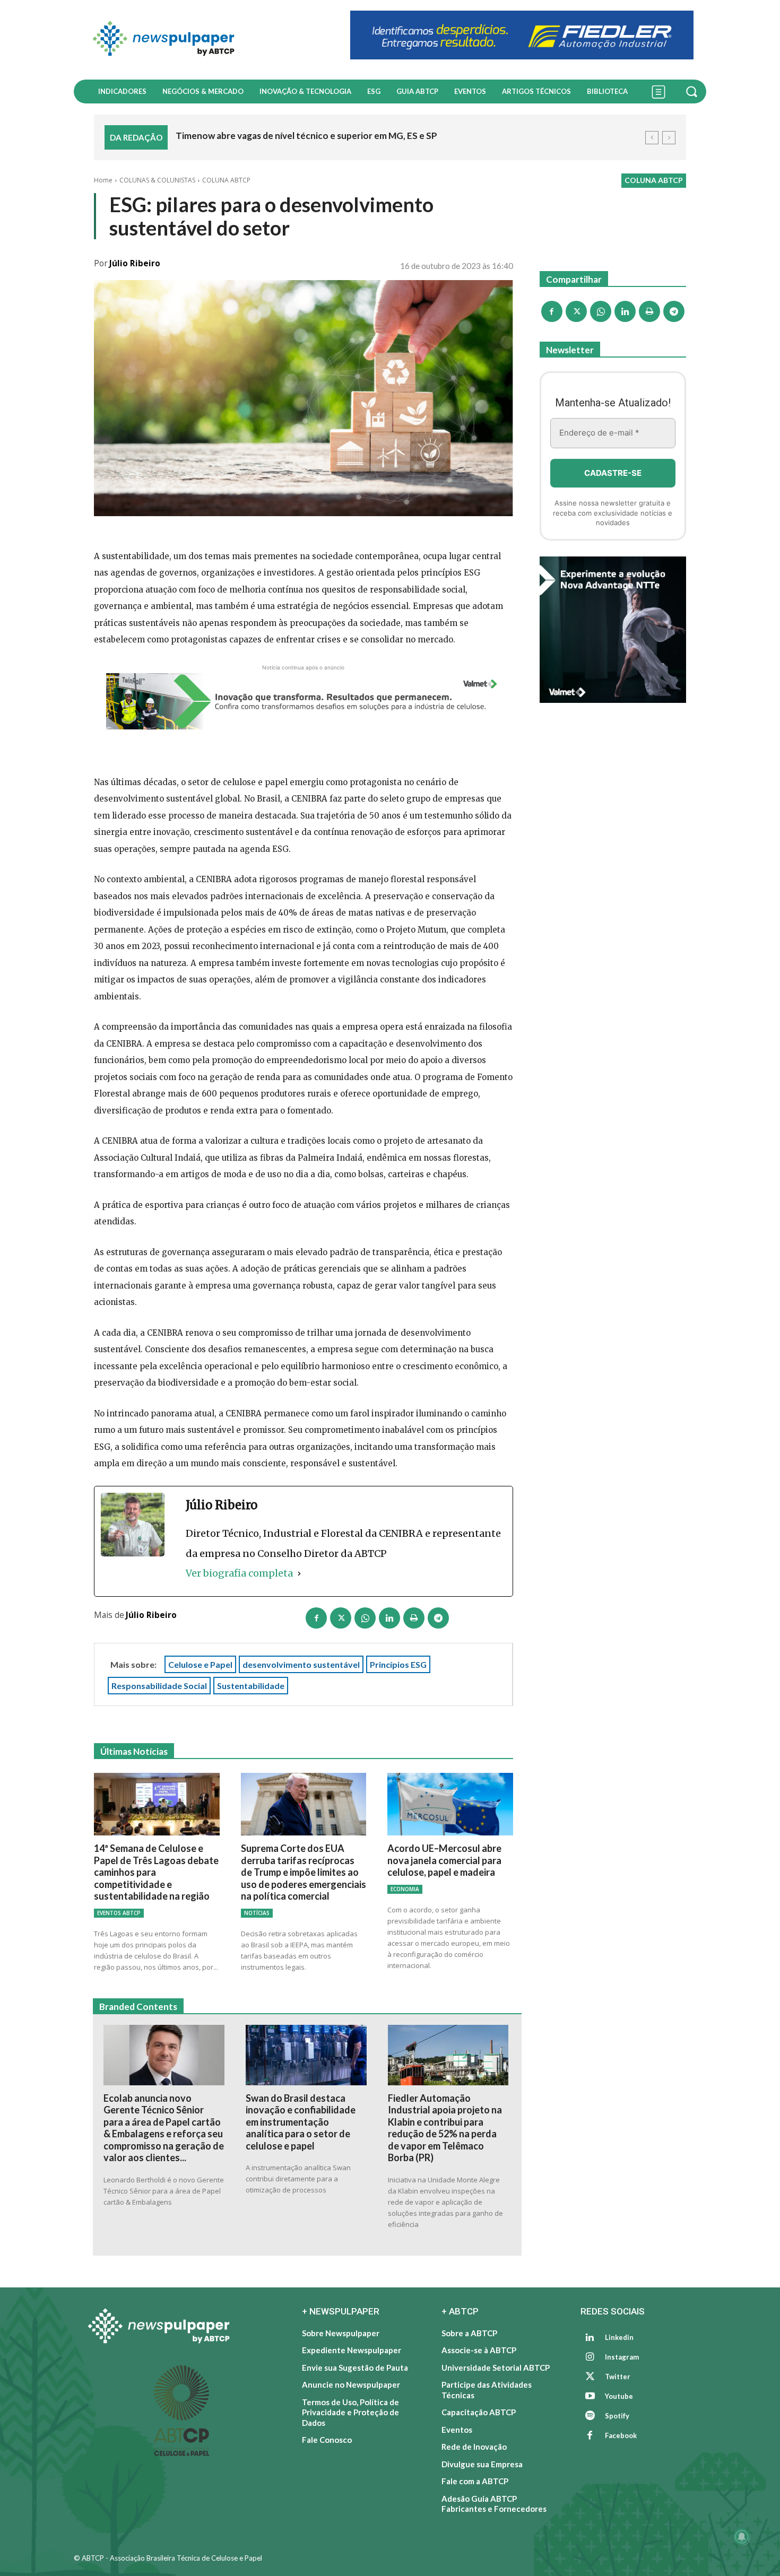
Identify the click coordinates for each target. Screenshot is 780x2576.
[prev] (652, 138)
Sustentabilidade (251, 1686)
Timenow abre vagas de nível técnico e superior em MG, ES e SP (306, 136)
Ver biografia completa (239, 1573)
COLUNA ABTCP (226, 180)
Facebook (621, 2435)
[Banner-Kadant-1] (522, 35)
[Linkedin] (389, 1618)
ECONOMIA (405, 1889)
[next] (669, 138)
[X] (341, 1618)
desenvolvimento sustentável (301, 1664)
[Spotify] (590, 2416)
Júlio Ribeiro (135, 263)
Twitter (618, 2377)
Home (103, 180)
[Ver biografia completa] (299, 1573)
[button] (693, 91)
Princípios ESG (398, 1664)
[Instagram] (590, 2357)
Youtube (619, 2396)
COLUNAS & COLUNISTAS (157, 180)
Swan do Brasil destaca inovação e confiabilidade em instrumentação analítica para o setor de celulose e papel (301, 2122)
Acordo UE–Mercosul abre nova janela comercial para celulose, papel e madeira (444, 1860)
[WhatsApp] (365, 1618)
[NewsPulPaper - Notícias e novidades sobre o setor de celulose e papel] (206, 40)
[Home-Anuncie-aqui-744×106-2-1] (304, 701)
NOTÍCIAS (257, 1913)
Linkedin (619, 2337)
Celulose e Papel (200, 1664)
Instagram (622, 2357)
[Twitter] (590, 2377)
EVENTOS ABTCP (119, 1913)
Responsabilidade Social (159, 1686)
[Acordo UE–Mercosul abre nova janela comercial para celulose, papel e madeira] (450, 1804)
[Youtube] (590, 2397)
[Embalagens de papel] (613, 630)
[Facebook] (316, 1618)
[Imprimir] (414, 1618)
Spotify (617, 2416)
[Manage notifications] (742, 2537)
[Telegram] (438, 1618)
